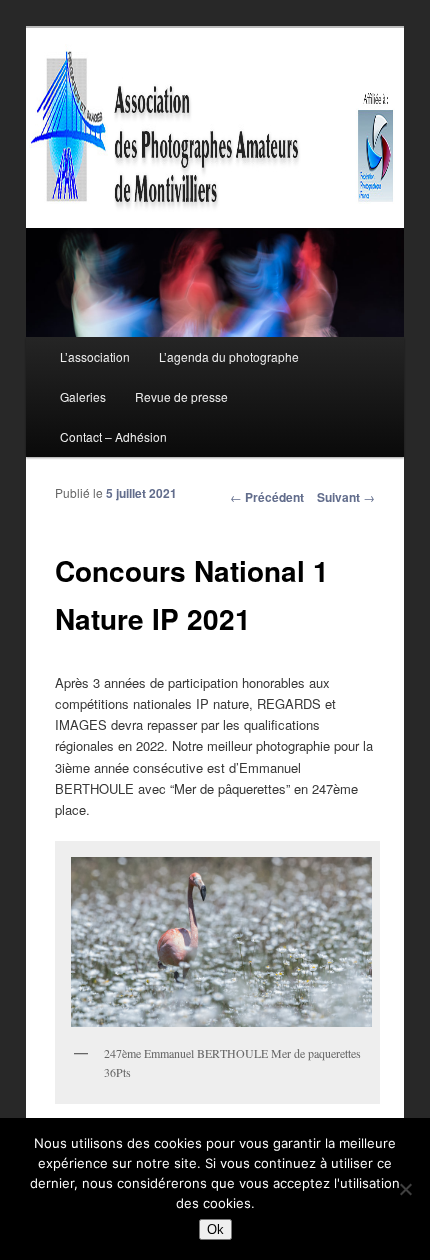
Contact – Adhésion (113, 436)
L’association (95, 356)
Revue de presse (181, 396)
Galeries (83, 396)
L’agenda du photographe (229, 356)
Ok (215, 1229)
